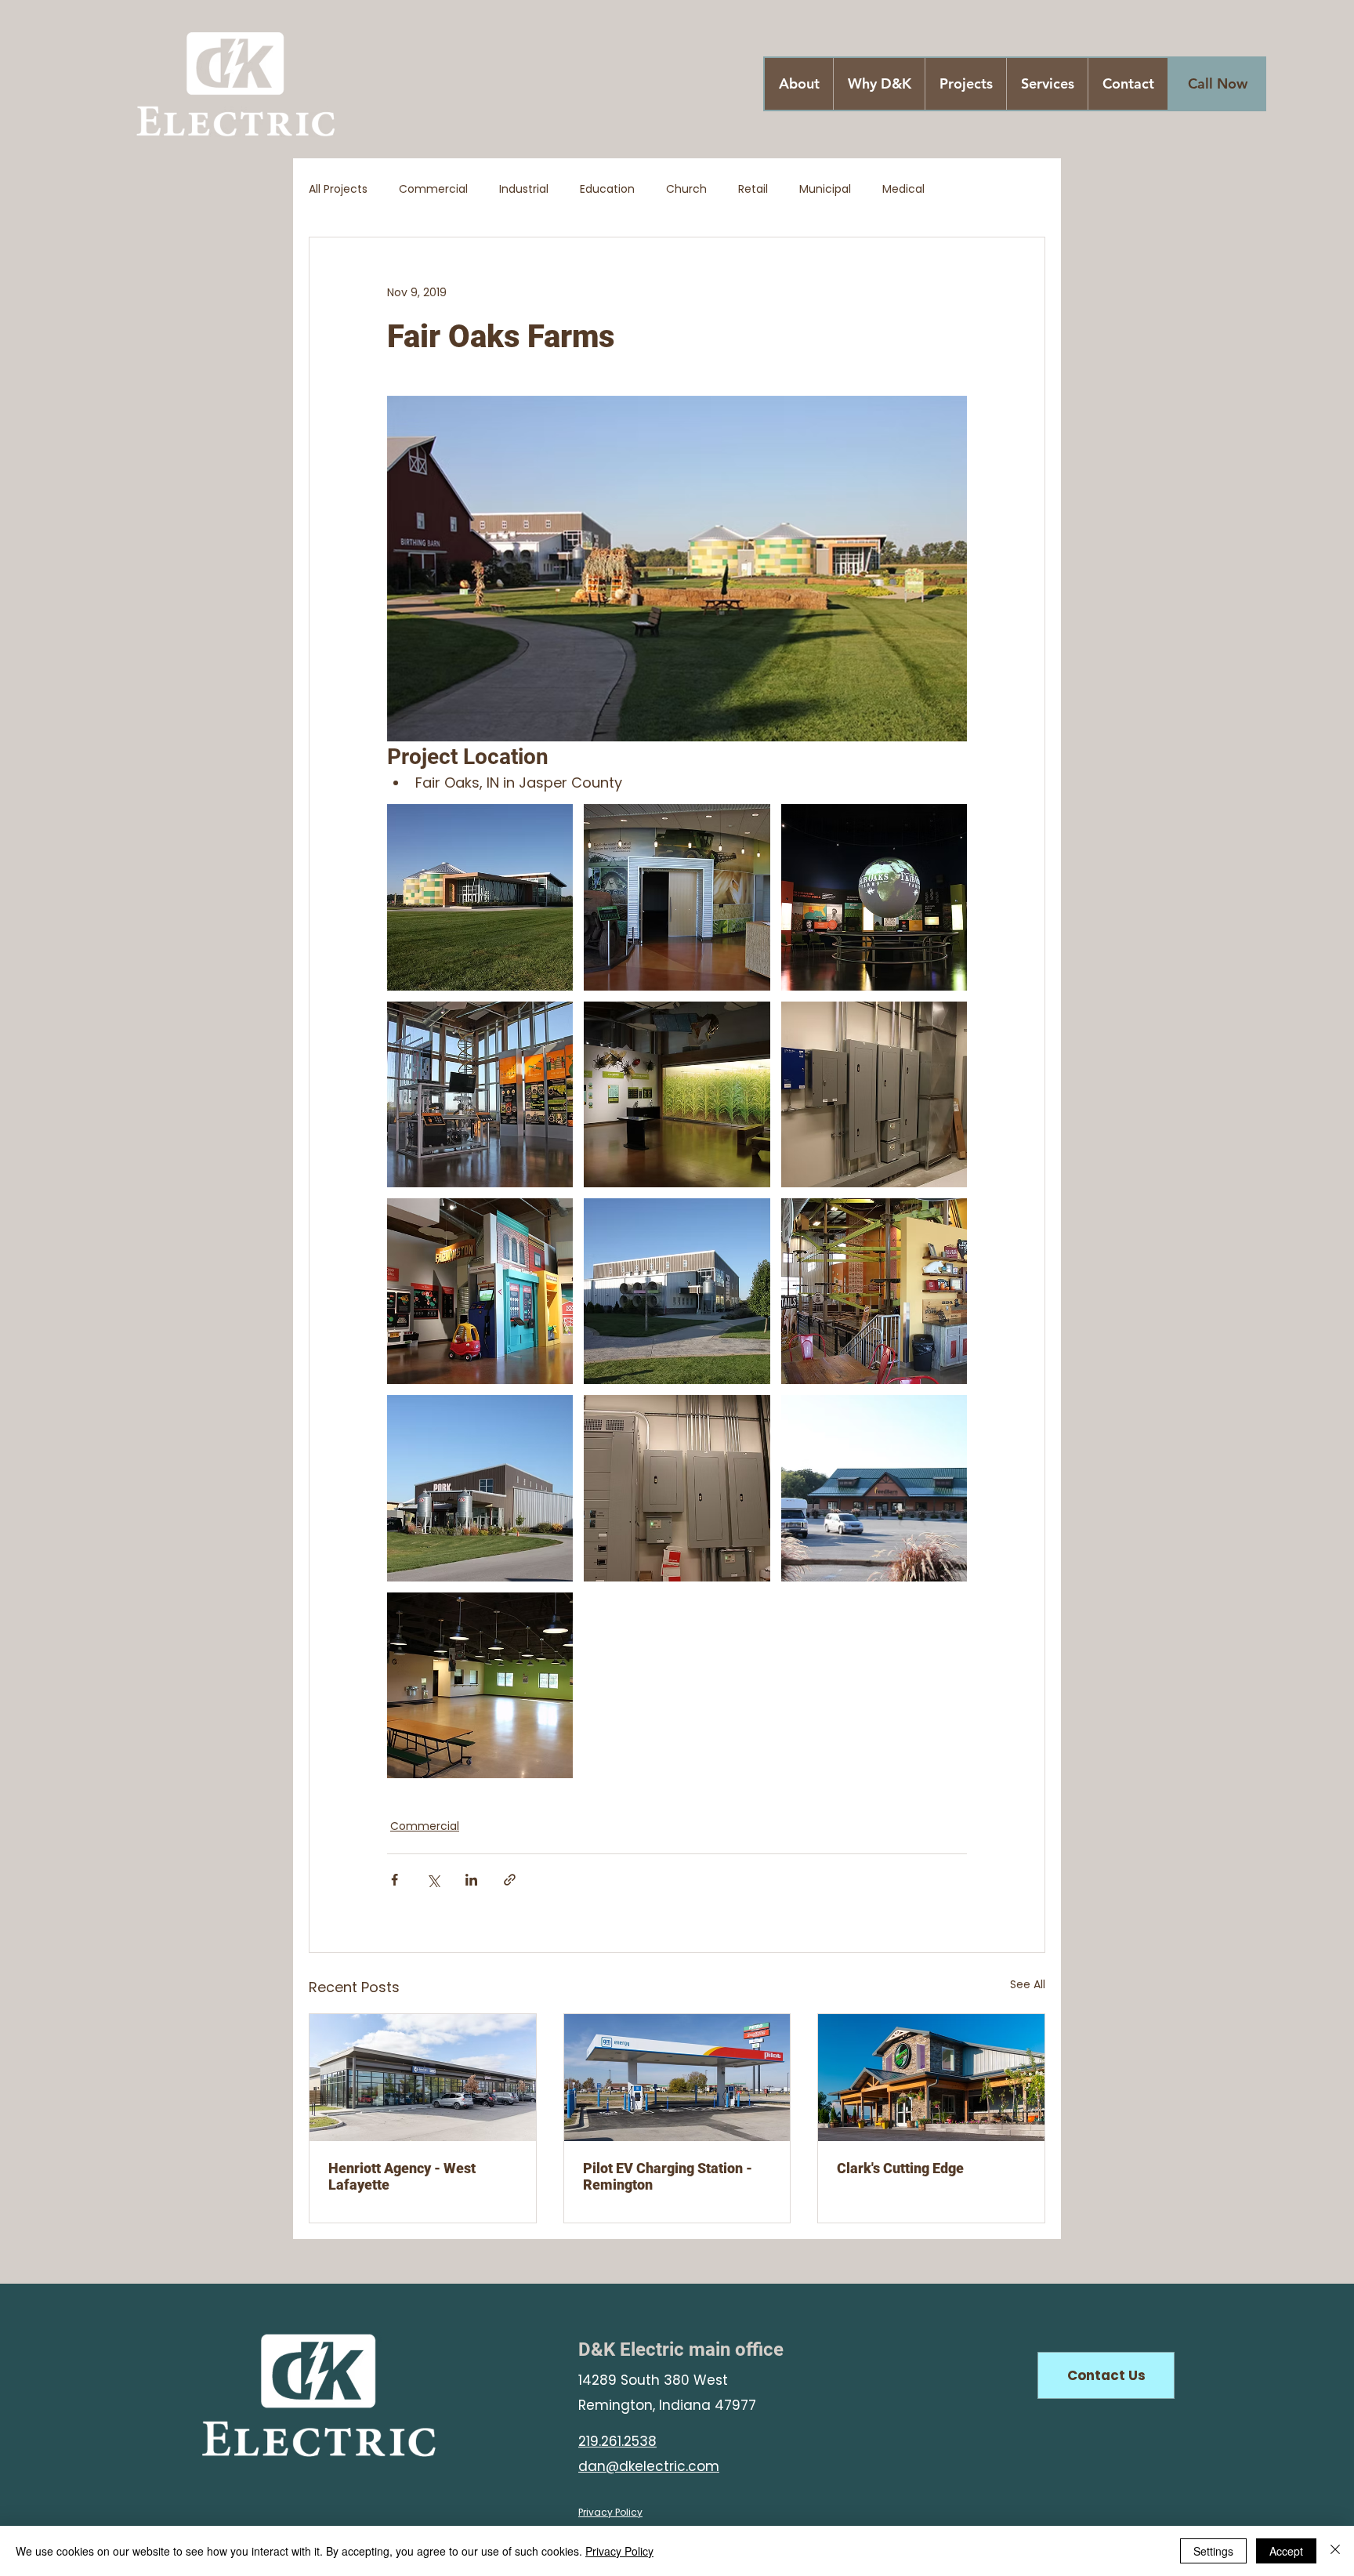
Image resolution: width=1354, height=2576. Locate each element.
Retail (753, 189)
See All (1028, 1984)
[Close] (1335, 2551)
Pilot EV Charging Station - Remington (668, 2176)
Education (607, 189)
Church (686, 189)
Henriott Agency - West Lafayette (402, 2176)
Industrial (524, 189)
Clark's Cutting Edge (900, 2168)
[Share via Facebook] (395, 1880)
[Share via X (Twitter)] (433, 1880)
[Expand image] (480, 897)
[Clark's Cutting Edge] (931, 2078)
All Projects (338, 189)
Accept (1286, 2551)
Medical (903, 189)
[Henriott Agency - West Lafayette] (423, 2078)
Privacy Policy (619, 2551)
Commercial (433, 189)
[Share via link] (510, 1880)
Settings (1213, 2551)
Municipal (825, 189)
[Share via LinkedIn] (471, 1880)
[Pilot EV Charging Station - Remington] (677, 2078)
